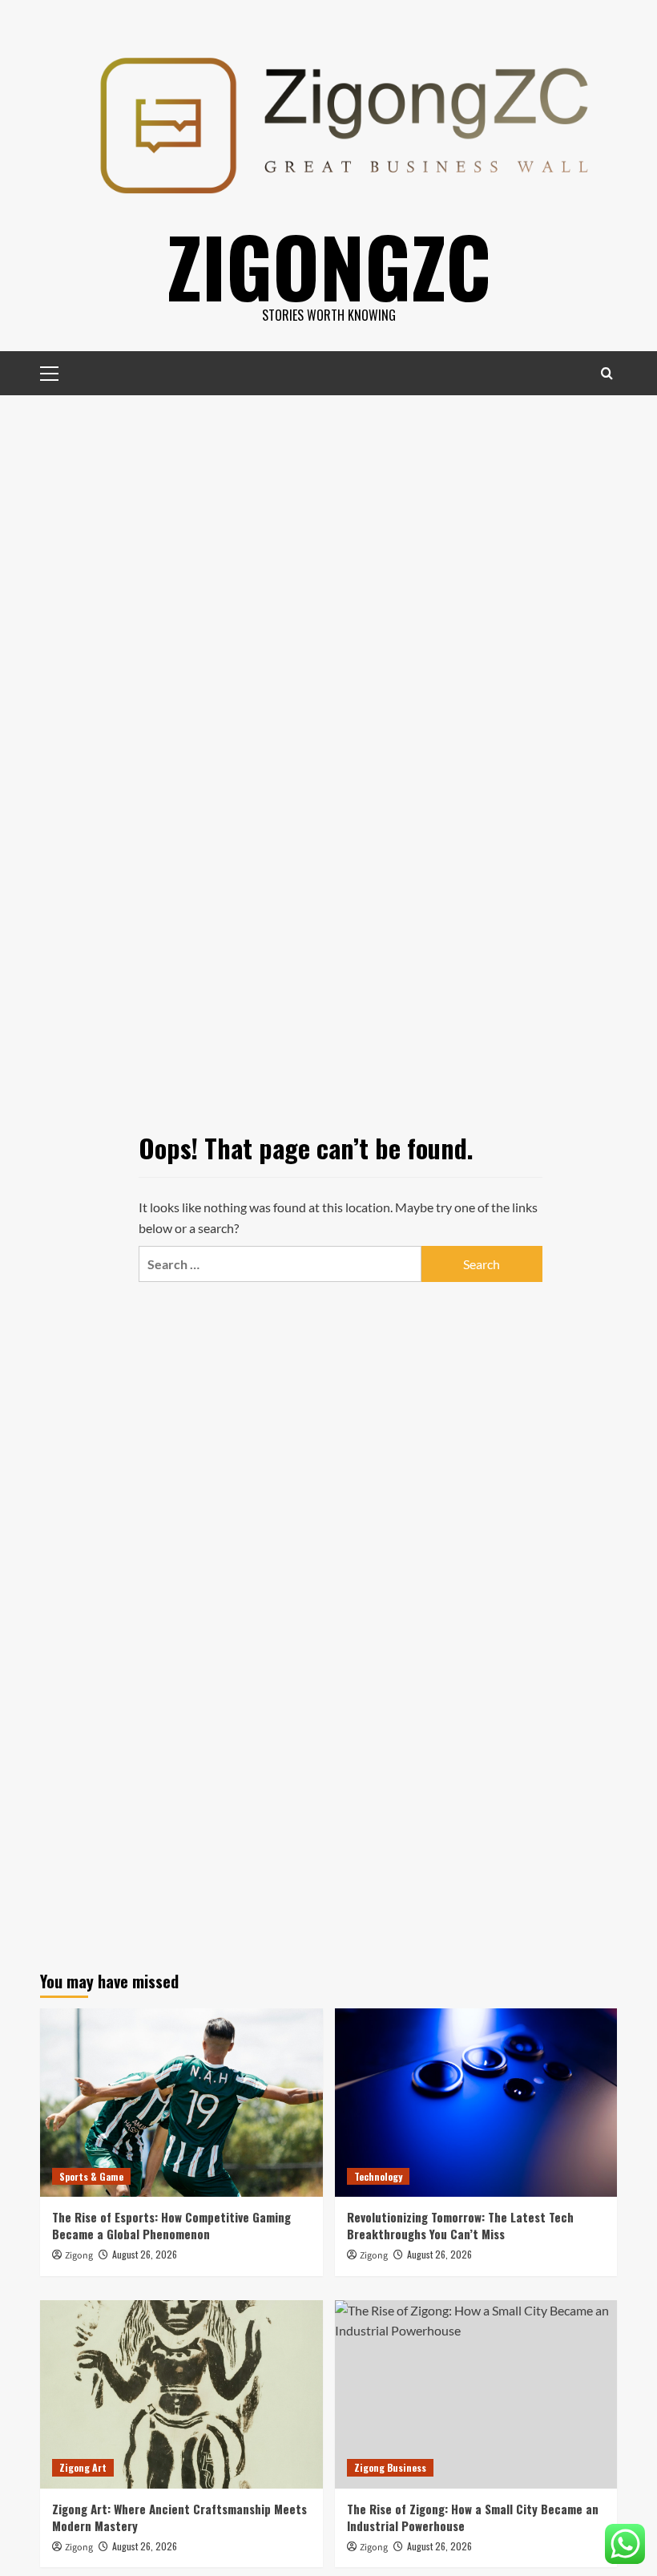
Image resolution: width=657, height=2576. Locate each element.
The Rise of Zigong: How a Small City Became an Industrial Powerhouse (473, 2517)
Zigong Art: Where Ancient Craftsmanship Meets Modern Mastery (179, 2517)
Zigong (79, 2256)
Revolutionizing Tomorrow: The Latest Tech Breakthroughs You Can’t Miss (460, 2225)
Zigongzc (329, 265)
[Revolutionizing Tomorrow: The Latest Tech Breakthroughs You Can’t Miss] (476, 2103)
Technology (378, 2176)
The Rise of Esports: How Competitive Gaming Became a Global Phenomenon (171, 2225)
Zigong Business (390, 2467)
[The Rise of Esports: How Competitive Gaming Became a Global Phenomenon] (181, 2103)
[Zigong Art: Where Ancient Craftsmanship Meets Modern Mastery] (181, 2394)
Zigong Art (83, 2467)
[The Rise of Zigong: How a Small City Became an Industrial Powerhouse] (476, 2394)
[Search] (607, 373)
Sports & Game (91, 2176)
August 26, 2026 (145, 2254)
